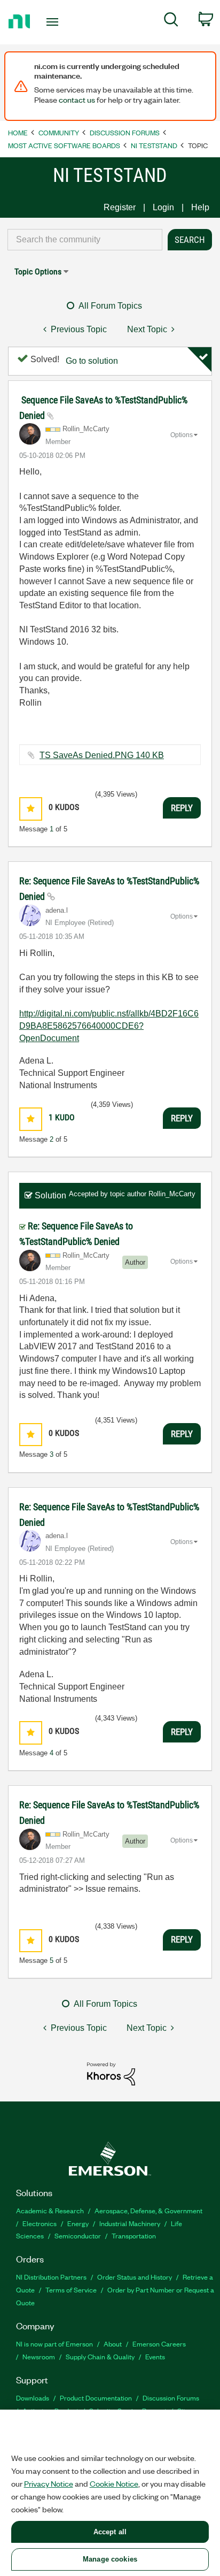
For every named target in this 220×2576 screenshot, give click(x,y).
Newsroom (39, 2356)
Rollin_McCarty (172, 1194)
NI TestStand (154, 145)
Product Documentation (96, 2398)
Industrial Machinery (130, 2223)
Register (120, 207)
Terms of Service (71, 2290)
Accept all (110, 2532)
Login (163, 207)
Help (200, 207)
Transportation (134, 2235)
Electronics (40, 2223)
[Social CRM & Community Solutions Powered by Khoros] (111, 2073)
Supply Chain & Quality (100, 2356)
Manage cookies (110, 2559)
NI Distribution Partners (51, 2277)
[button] (31, 809)
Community (59, 132)
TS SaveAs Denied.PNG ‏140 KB (102, 755)
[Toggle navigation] (55, 22)
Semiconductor (78, 2235)
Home (18, 132)
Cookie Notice (114, 2483)
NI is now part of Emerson (54, 2344)
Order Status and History (135, 2277)
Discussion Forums (125, 132)
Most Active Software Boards (64, 145)
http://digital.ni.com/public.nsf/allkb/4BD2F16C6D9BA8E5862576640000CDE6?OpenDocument (109, 1026)
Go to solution (92, 361)
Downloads (33, 2398)
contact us (77, 100)
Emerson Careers (159, 2344)
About (113, 2344)
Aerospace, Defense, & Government (148, 2210)
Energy (78, 2223)
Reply (182, 808)
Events (155, 2356)
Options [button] (182, 435)
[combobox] (85, 240)
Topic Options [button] (38, 272)
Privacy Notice (49, 2483)
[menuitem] (171, 21)
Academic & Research (50, 2210)
